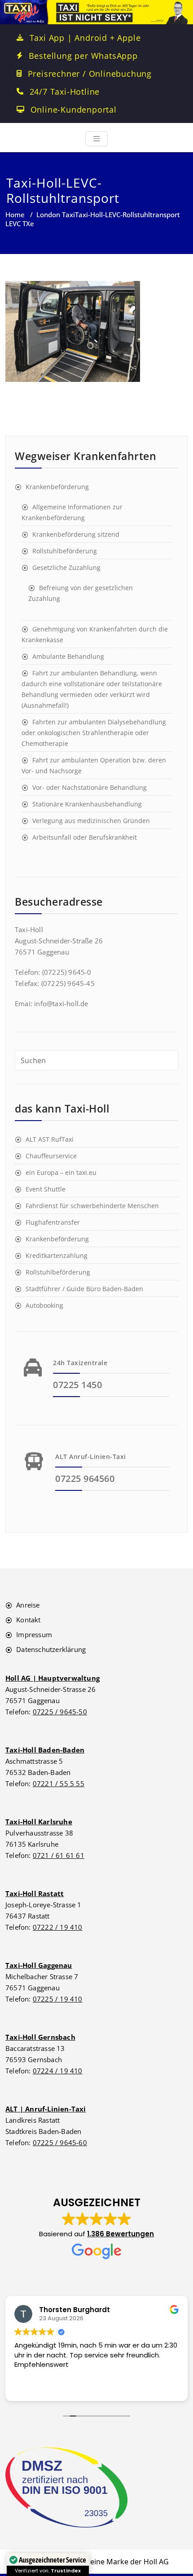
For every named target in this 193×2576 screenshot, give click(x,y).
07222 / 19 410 (58, 1927)
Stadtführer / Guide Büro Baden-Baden (84, 1289)
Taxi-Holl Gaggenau (39, 1965)
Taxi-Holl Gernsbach (40, 2037)
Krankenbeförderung (57, 487)
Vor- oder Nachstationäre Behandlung (90, 787)
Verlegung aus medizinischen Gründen (91, 821)
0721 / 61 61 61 (59, 1855)
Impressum (34, 1634)
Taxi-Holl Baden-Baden (45, 1750)
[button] (96, 2228)
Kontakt (28, 1620)
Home (15, 215)
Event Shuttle (46, 1189)
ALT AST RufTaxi (50, 1139)
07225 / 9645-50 (60, 1712)
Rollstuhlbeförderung (65, 551)
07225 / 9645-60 (60, 2142)
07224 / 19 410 (58, 2071)
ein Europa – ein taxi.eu (61, 1172)
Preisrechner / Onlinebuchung (90, 74)
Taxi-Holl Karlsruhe (39, 1822)
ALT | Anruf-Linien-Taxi (46, 2109)
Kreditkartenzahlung (57, 1255)
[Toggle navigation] (96, 139)
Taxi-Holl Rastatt (35, 1893)
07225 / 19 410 (58, 1999)
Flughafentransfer (53, 1222)
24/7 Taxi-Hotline (65, 92)
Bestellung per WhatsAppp (83, 56)
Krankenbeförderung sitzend (76, 534)
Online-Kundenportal (74, 110)
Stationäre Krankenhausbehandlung (87, 804)
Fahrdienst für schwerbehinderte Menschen (92, 1206)
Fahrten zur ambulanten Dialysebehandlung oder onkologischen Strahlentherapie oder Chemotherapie (94, 733)
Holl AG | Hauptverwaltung (53, 1678)
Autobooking (44, 1305)
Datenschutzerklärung (51, 1649)
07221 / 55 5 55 (59, 1783)
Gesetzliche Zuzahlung (66, 567)
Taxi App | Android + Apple (85, 38)
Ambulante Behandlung (68, 656)
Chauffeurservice (51, 1156)
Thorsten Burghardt (75, 2310)
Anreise (28, 1605)
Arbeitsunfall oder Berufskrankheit (85, 837)
